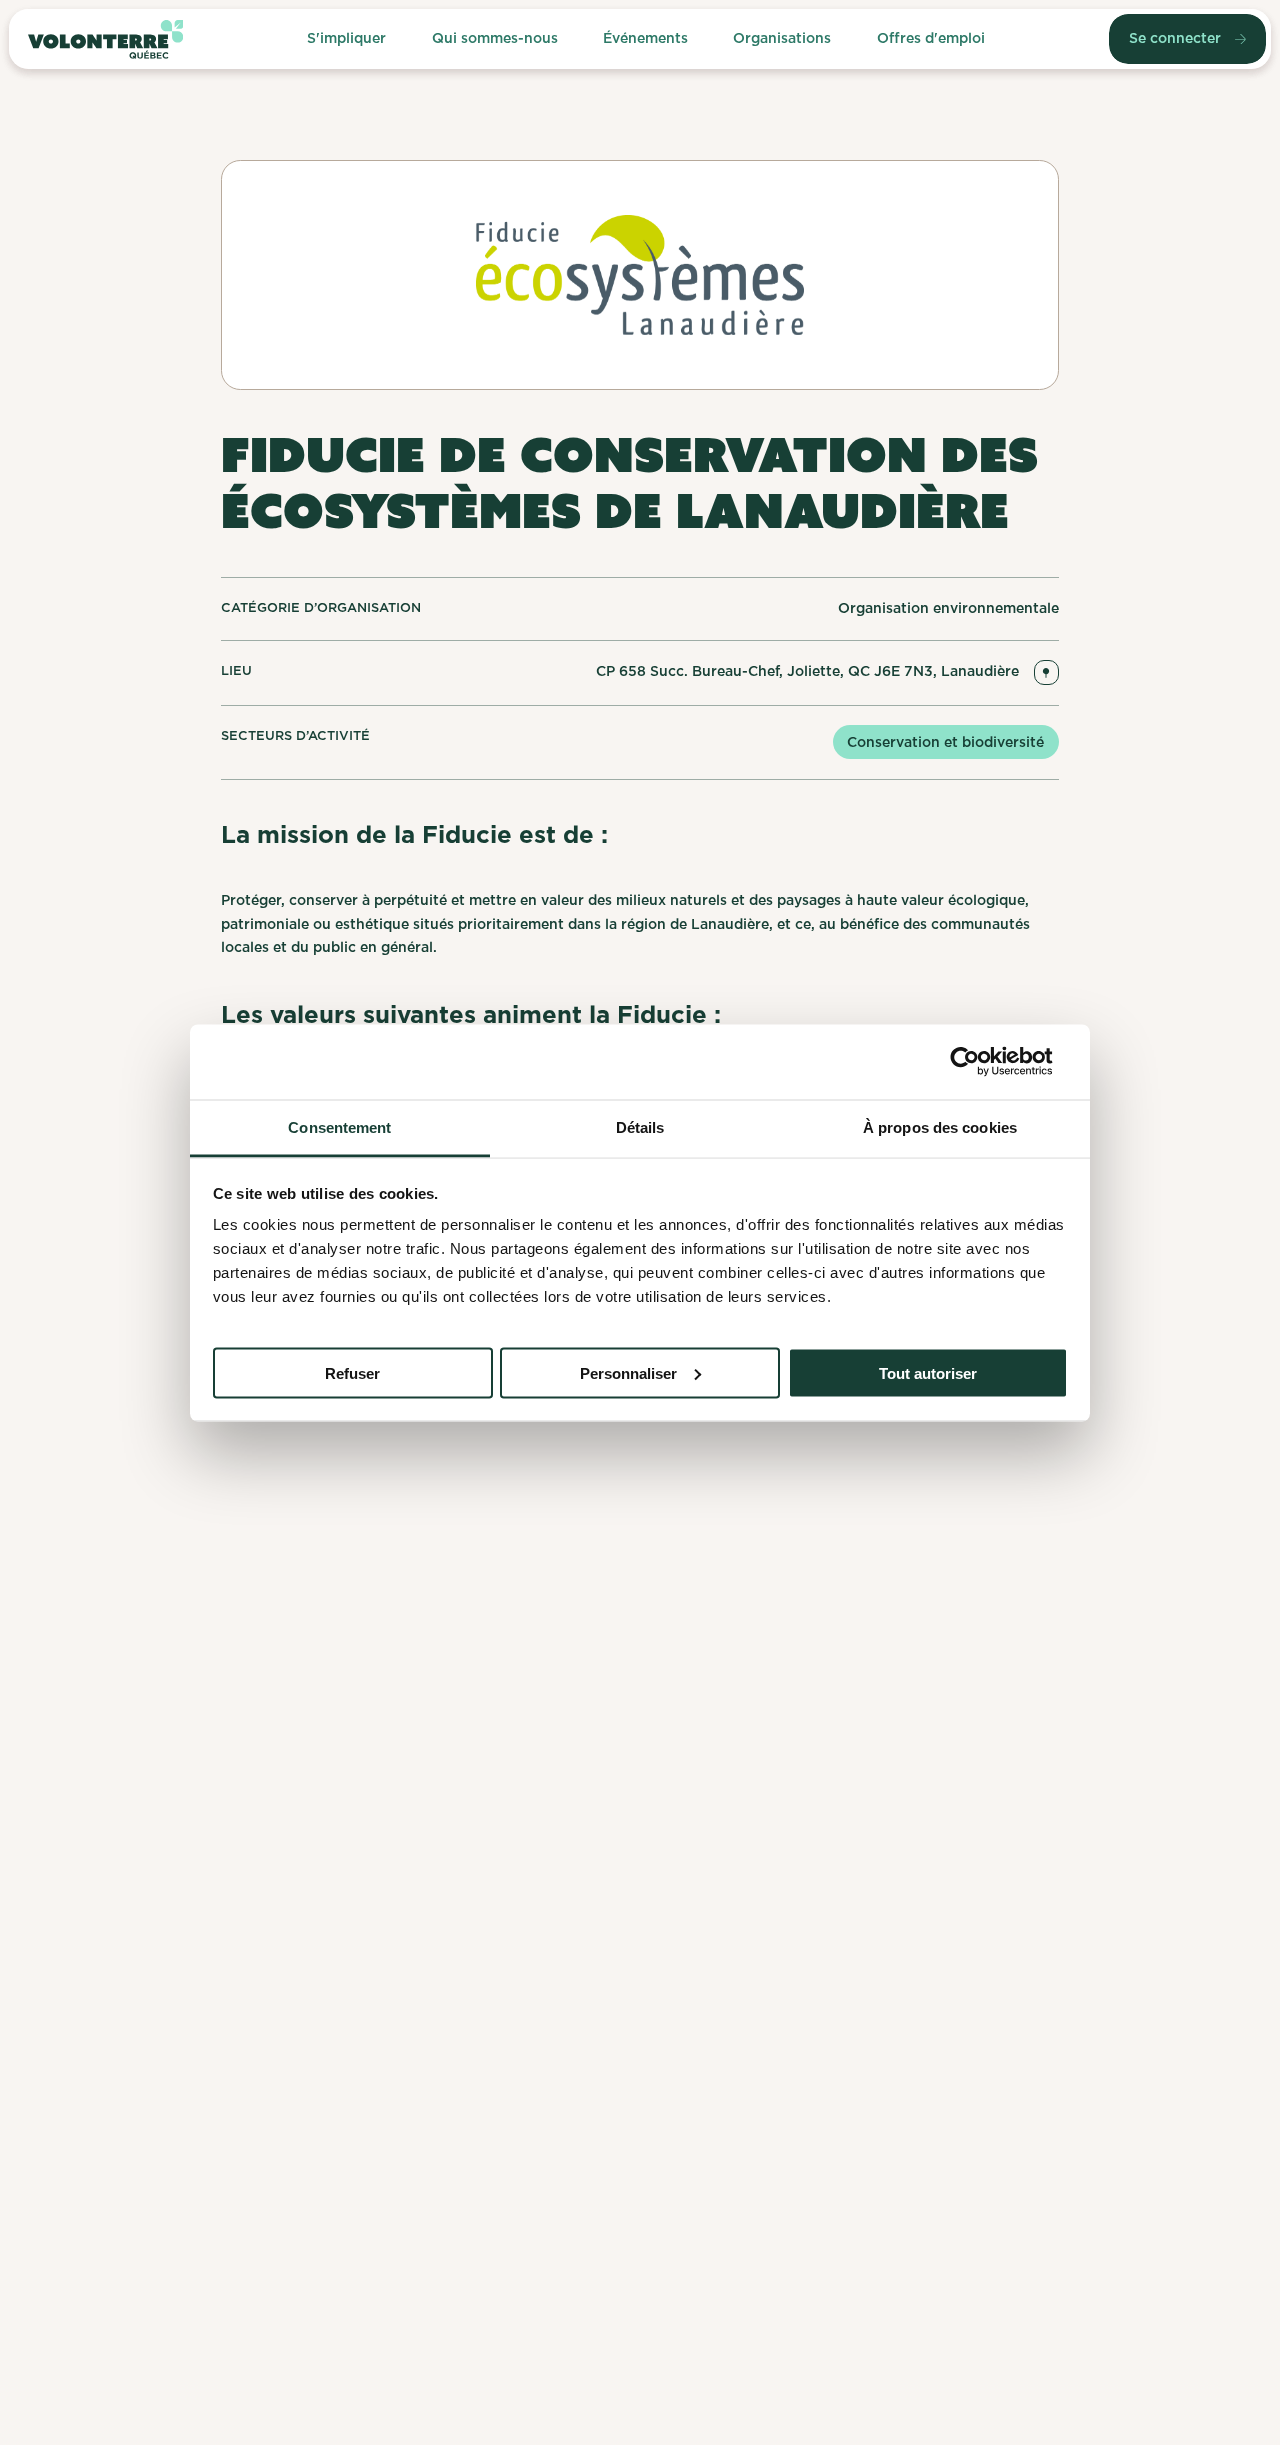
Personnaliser (628, 1372)
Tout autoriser (928, 1372)
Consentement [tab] (339, 1126)
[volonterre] (105, 39)
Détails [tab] (640, 1126)
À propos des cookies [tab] (940, 1126)
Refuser (352, 1372)
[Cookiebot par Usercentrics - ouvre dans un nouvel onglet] (980, 1062)
